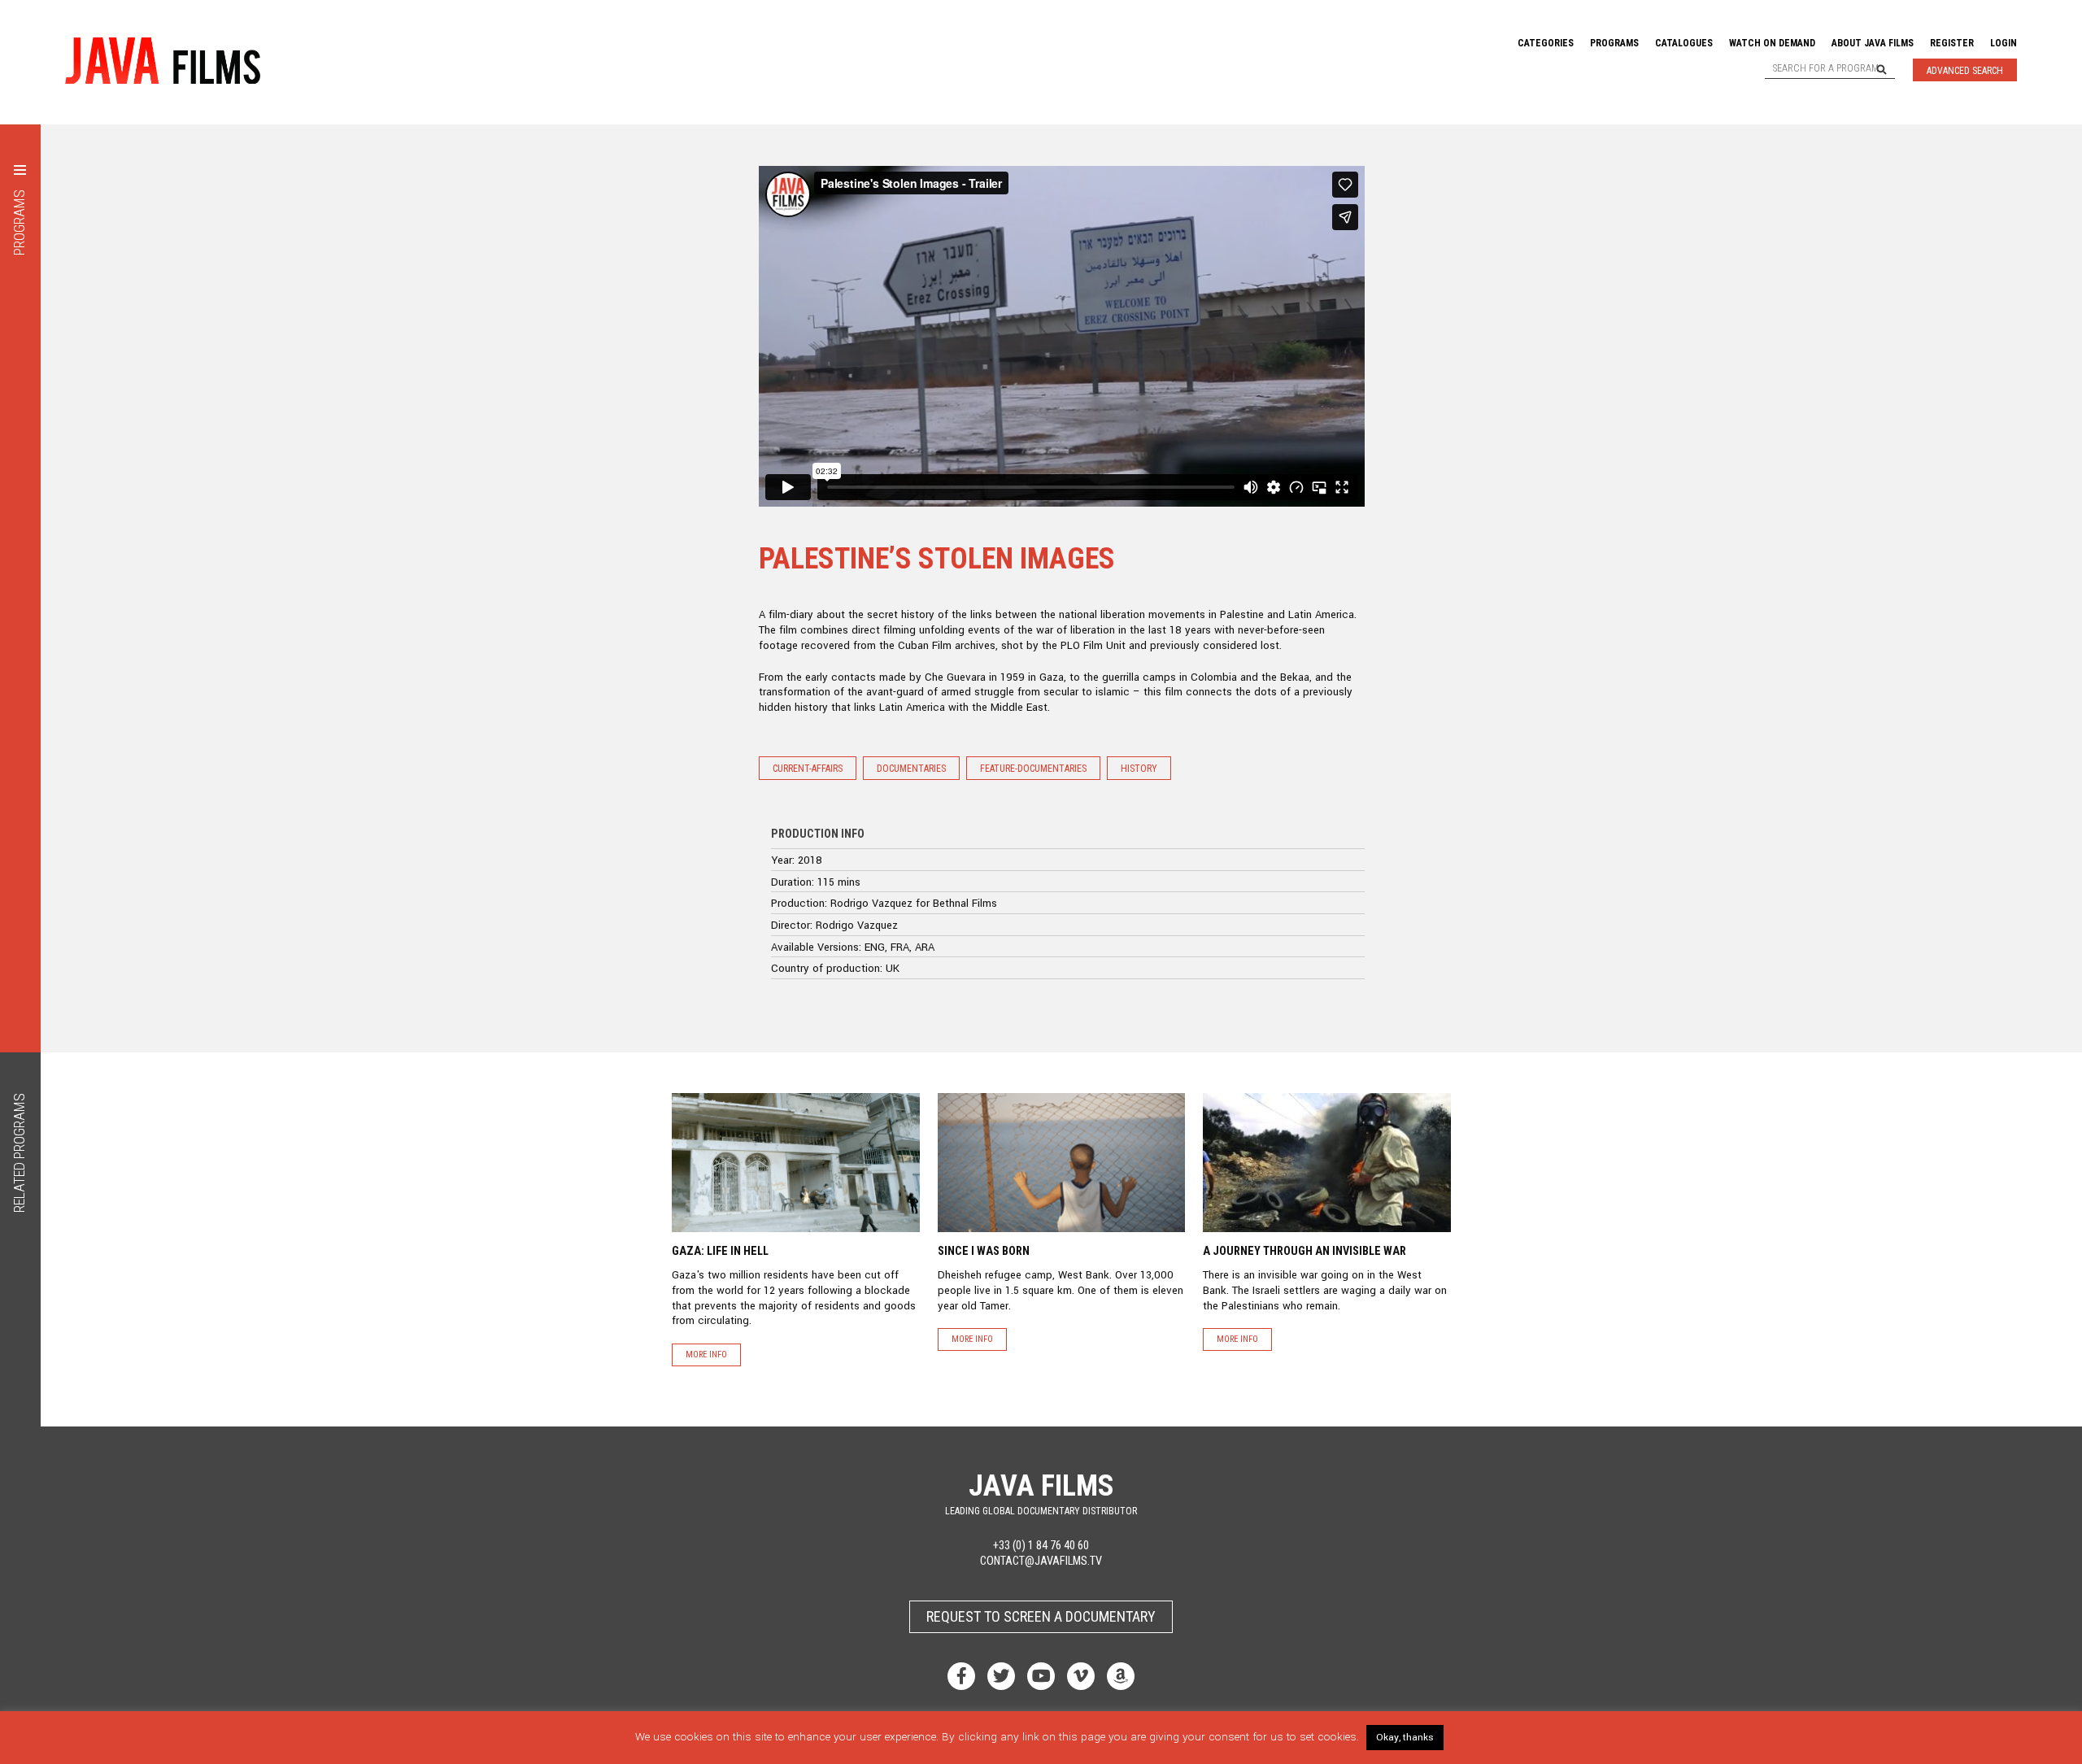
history (1139, 769)
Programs (1614, 43)
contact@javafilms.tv (1041, 1561)
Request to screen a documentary (1041, 1616)
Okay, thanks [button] (1405, 1738)
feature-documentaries (1033, 769)
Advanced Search (1965, 71)
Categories (1546, 43)
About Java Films (1873, 43)
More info (706, 1355)
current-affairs (808, 769)
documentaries (911, 769)
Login (2004, 43)
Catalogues (1684, 43)
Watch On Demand (1772, 43)
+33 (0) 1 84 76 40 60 (1041, 1546)
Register (1952, 43)
